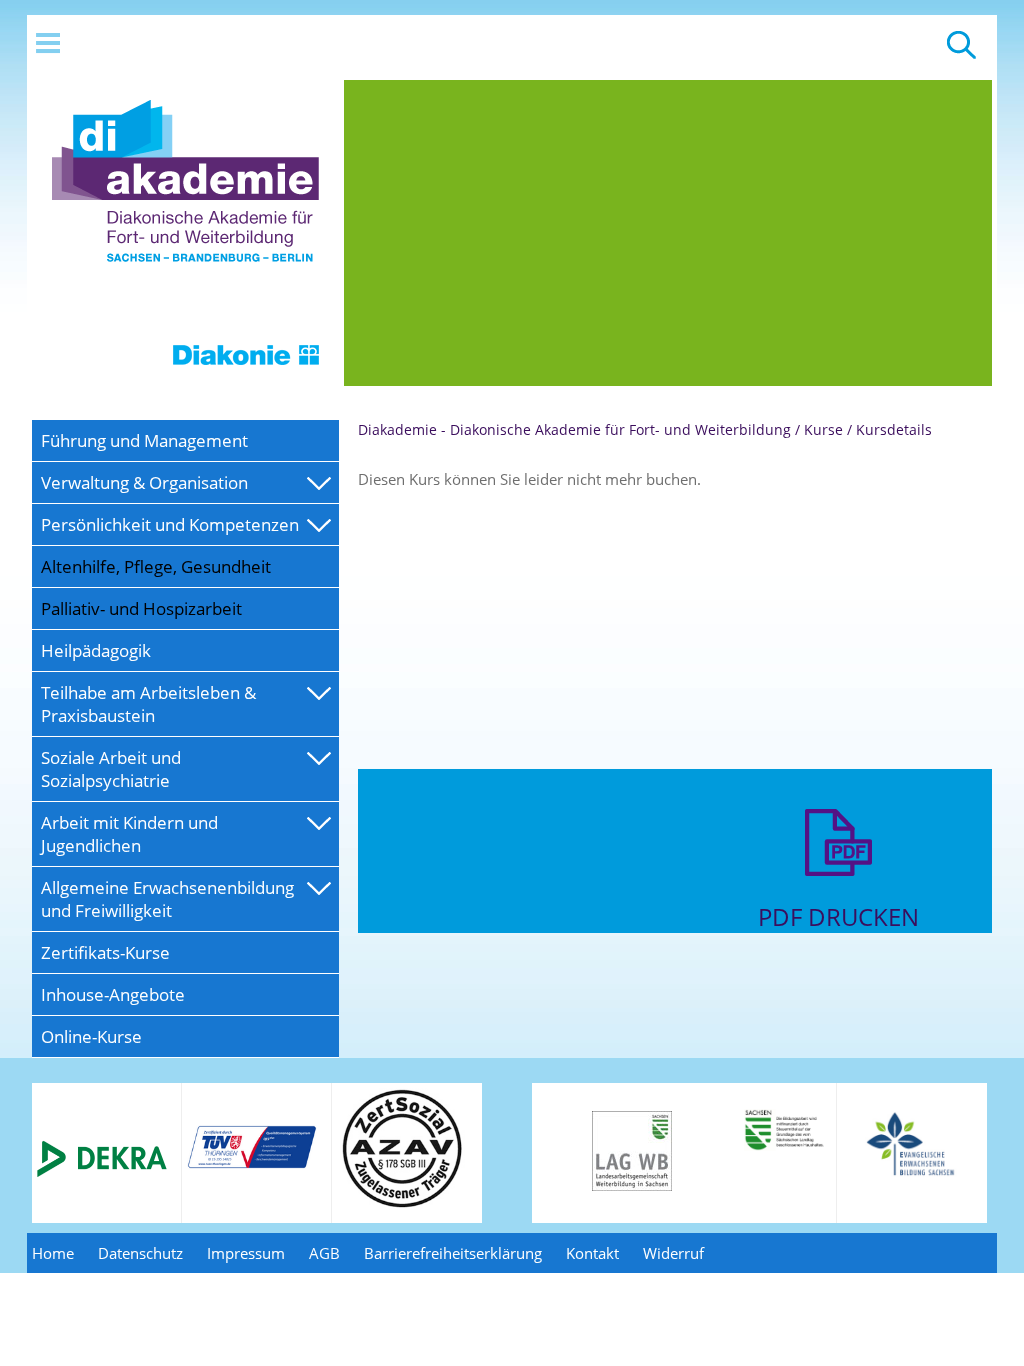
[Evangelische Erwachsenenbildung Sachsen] (912, 1174)
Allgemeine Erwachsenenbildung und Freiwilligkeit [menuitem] (167, 899)
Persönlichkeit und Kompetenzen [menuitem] (170, 524)
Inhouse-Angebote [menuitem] (113, 994)
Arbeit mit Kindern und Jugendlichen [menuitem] (129, 834)
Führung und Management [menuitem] (144, 440)
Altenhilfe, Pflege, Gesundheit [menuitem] (156, 566)
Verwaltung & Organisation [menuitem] (144, 482)
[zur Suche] (961, 54)
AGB (324, 1253)
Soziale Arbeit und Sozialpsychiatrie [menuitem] (111, 769)
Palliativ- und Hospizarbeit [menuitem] (141, 608)
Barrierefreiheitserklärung (453, 1253)
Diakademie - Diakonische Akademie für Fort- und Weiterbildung (574, 429)
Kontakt (592, 1253)
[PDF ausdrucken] (838, 890)
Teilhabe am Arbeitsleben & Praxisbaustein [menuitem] (148, 704)
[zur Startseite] (185, 380)
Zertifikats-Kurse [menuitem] (105, 952)
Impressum (246, 1253)
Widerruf (673, 1253)
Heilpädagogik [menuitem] (96, 650)
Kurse (823, 429)
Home (53, 1253)
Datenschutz (140, 1253)
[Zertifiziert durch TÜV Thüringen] (252, 1165)
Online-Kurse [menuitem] (91, 1036)
